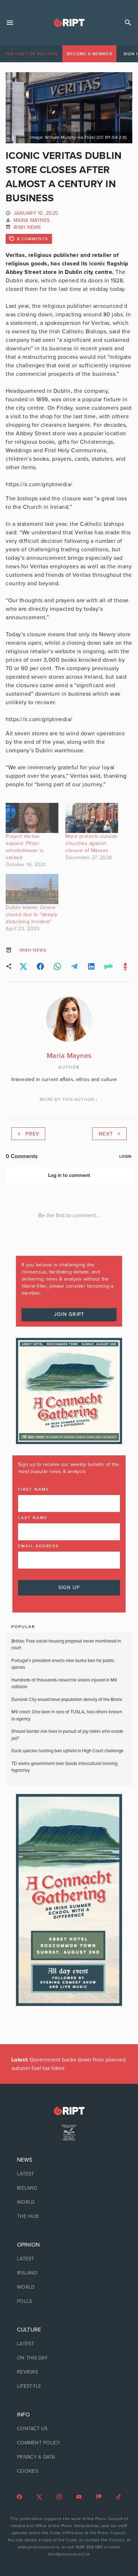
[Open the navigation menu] (10, 23)
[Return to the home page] (69, 2111)
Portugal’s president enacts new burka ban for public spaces (63, 1664)
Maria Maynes (31, 220)
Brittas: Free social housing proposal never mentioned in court (66, 1645)
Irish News (27, 227)
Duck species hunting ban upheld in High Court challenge (68, 1751)
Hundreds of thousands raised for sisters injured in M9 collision (64, 1684)
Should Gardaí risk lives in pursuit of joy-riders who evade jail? (67, 1735)
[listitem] (69, 2174)
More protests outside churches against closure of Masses (92, 843)
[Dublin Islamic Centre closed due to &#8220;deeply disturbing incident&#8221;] (32, 889)
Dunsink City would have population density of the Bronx (67, 1700)
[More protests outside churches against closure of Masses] (92, 818)
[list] (69, 2188)
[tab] (31, 54)
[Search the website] (128, 23)
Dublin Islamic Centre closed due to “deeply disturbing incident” (32, 915)
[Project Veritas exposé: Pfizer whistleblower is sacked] (32, 818)
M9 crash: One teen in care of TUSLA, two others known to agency (67, 1715)
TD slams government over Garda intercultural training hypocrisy (64, 1767)
